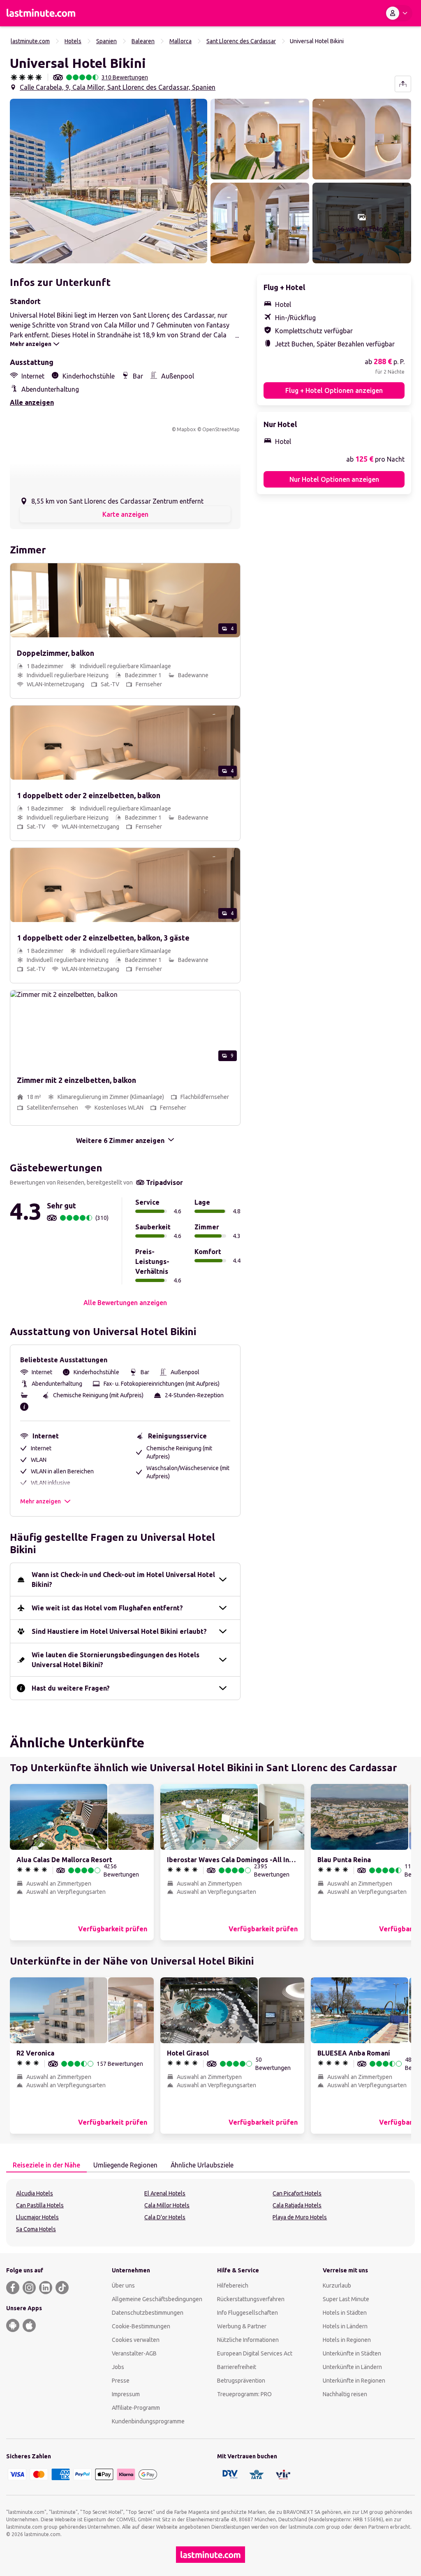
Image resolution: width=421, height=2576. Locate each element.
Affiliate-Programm (136, 2408)
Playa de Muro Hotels (300, 2217)
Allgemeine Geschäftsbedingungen (157, 2299)
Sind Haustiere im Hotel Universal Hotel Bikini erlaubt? (119, 1631)
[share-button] (403, 84)
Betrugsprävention (241, 2381)
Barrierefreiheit (237, 2367)
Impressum (126, 2394)
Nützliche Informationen (248, 2340)
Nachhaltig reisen (345, 2394)
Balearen (143, 41)
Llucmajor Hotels (37, 2217)
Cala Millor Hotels (167, 2205)
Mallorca (180, 41)
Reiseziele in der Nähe (46, 2165)
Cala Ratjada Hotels (297, 2205)
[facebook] (13, 2288)
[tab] (46, 2165)
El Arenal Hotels (165, 2193)
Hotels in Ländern (345, 2326)
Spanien (106, 41)
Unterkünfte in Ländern (352, 2367)
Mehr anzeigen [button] (40, 1501)
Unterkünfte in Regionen (354, 2381)
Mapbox (186, 429)
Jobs (118, 2367)
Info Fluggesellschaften (248, 2313)
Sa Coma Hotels (36, 2229)
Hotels (73, 41)
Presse (121, 2381)
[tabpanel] (210, 2213)
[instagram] (29, 2288)
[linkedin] (46, 2288)
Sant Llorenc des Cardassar (241, 41)
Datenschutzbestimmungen (148, 2313)
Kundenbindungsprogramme (148, 2421)
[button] (109, 181)
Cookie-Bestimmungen (141, 2326)
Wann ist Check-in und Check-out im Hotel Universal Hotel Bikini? (123, 1580)
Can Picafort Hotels (297, 2193)
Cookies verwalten (136, 2340)
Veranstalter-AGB (134, 2353)
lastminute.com (30, 41)
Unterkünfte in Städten (352, 2353)
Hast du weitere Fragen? (71, 1688)
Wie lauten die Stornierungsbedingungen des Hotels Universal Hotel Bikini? (116, 1660)
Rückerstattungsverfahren (251, 2299)
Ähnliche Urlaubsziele (202, 2165)
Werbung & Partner (242, 2326)
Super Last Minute (346, 2299)
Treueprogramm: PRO (244, 2394)
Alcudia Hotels (35, 2193)
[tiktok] (62, 2288)
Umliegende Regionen (125, 2165)
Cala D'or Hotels (165, 2217)
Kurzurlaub (337, 2286)
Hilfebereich (233, 2286)
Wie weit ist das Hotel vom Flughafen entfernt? (107, 1608)
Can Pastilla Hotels (40, 2205)
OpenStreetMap (221, 429)
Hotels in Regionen (347, 2340)
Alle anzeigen (32, 402)
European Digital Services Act (255, 2353)
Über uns (123, 2286)
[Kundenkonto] (398, 13)
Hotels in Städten (345, 2313)
